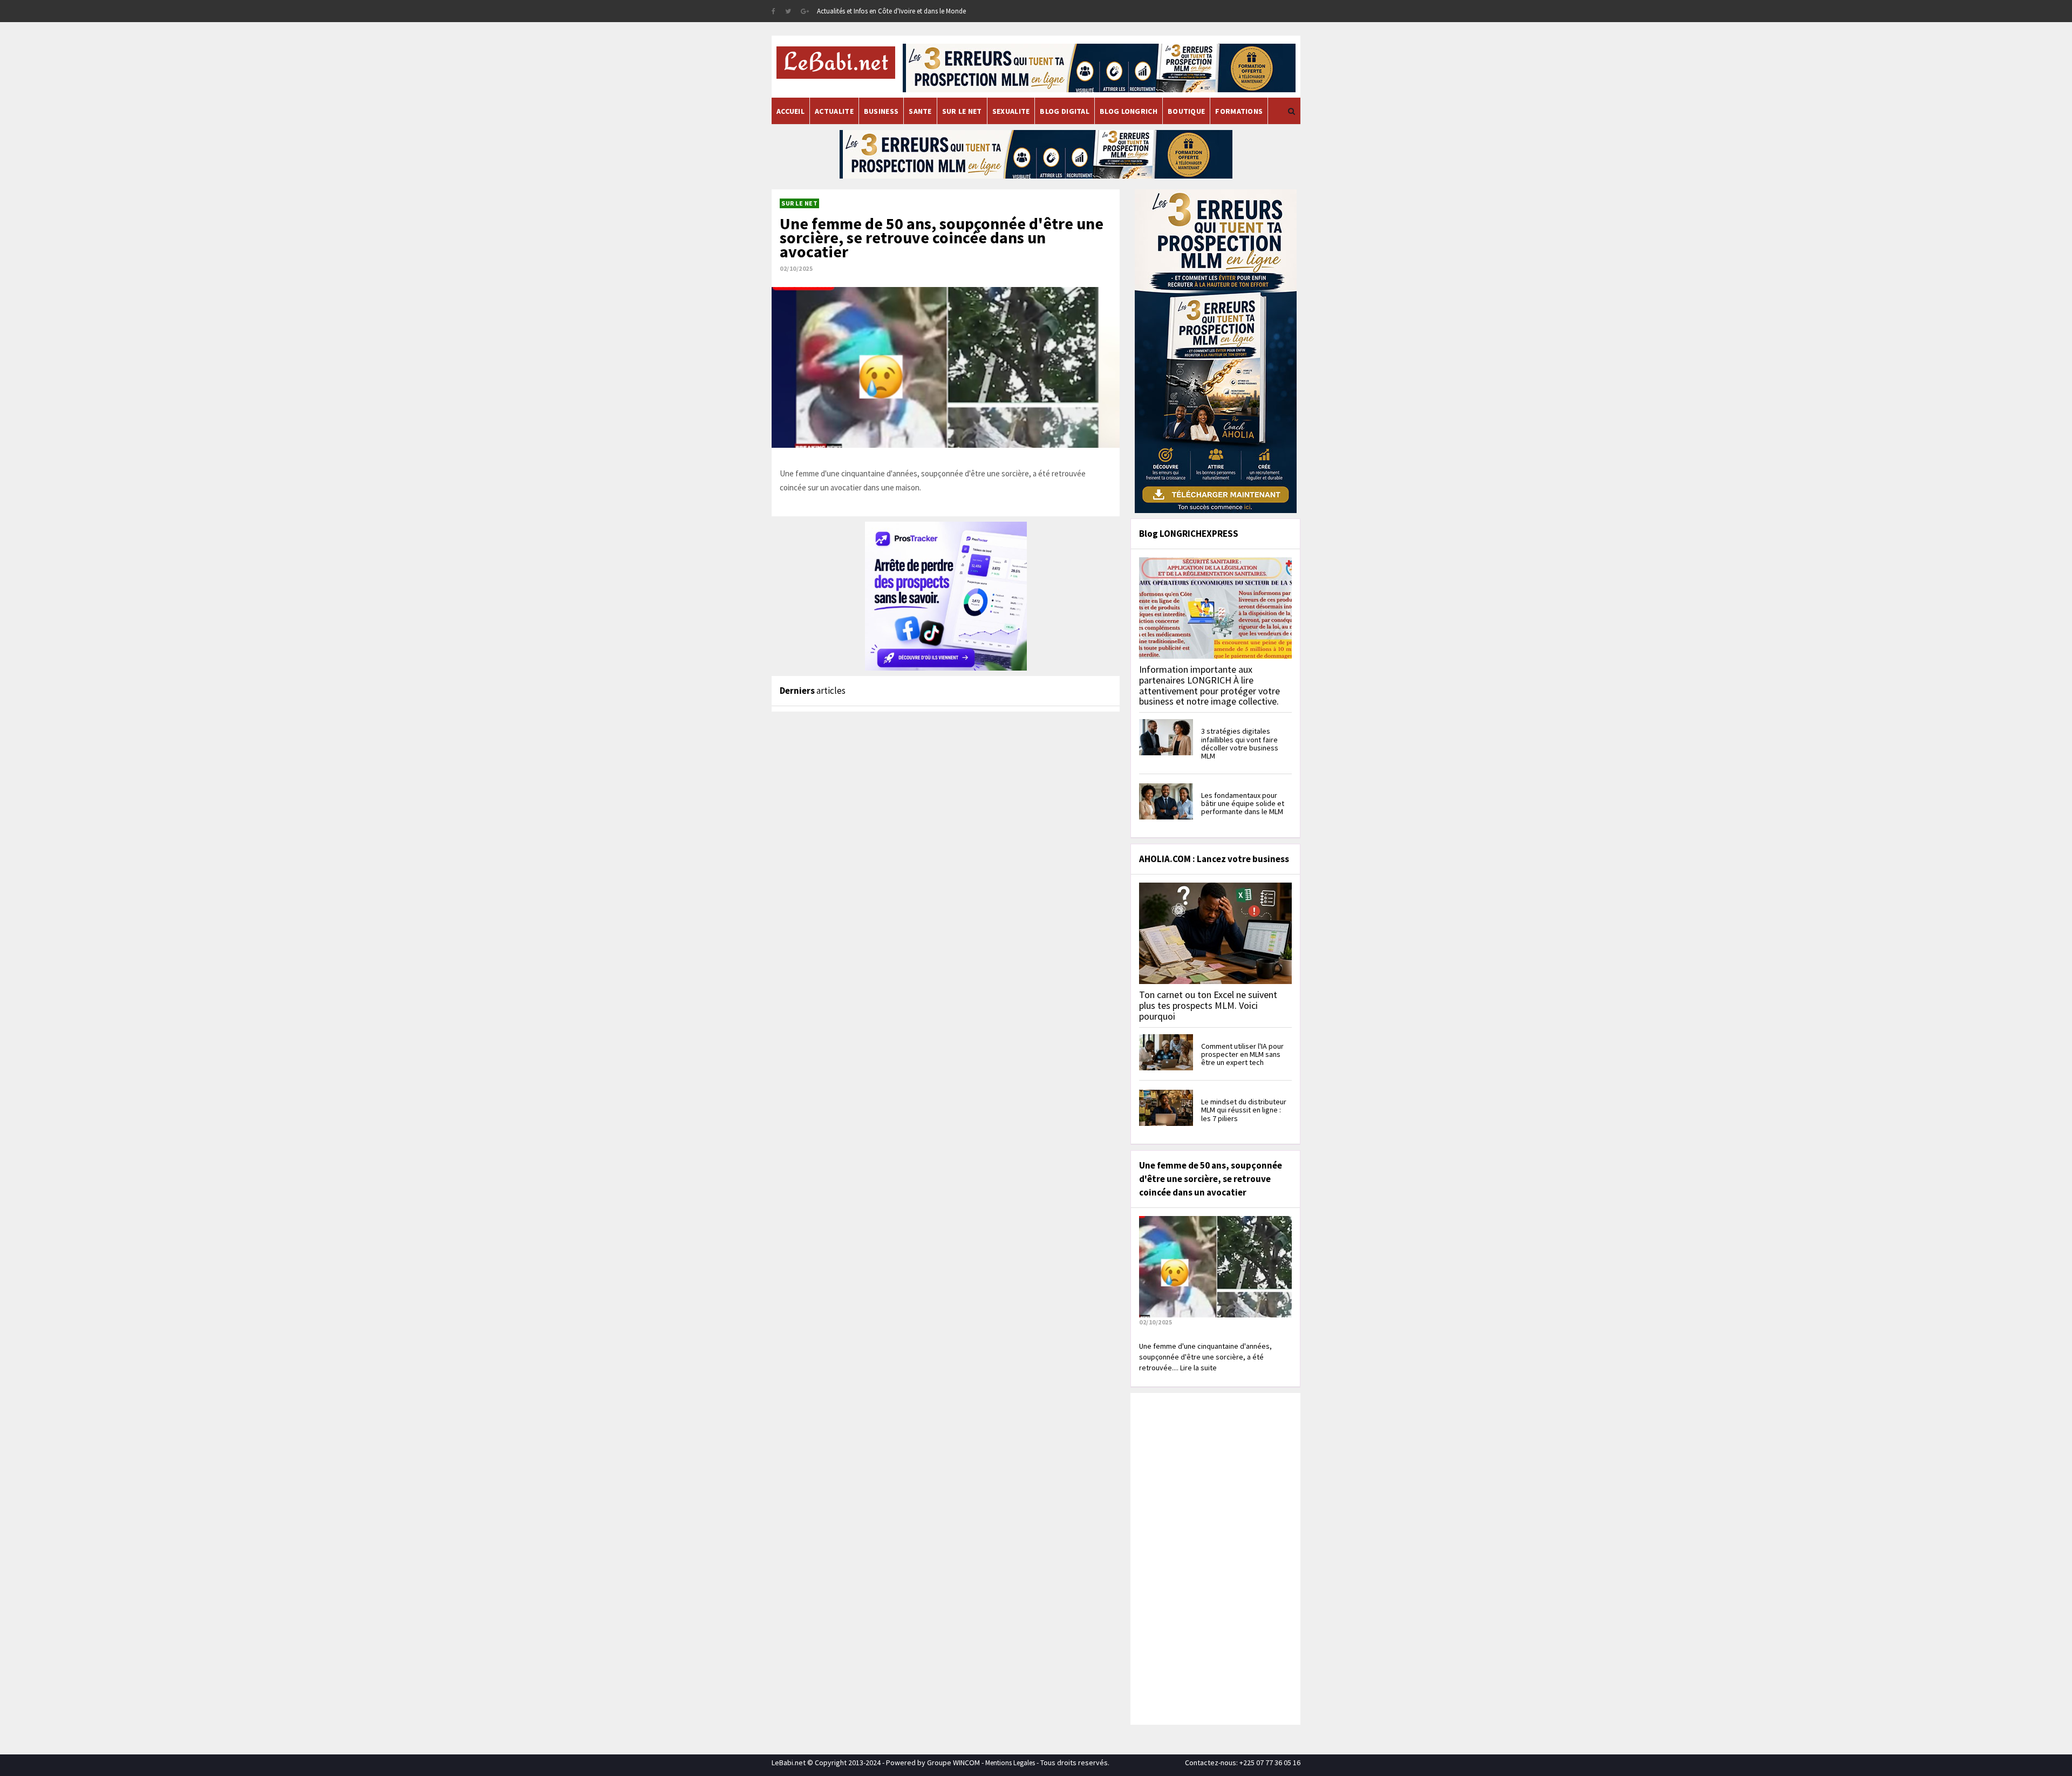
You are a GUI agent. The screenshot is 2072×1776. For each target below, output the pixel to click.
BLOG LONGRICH (1129, 111)
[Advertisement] (1214, 1558)
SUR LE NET (962, 111)
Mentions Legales (1010, 1763)
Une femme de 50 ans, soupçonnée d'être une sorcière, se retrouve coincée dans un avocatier (942, 237)
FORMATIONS (1239, 111)
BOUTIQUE (1186, 111)
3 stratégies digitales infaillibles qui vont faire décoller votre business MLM (1240, 743)
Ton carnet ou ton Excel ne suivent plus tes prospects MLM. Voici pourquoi (1208, 1005)
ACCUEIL (790, 111)
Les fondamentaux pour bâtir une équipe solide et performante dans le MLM (1243, 804)
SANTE (920, 111)
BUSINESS (881, 111)
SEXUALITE (1011, 111)
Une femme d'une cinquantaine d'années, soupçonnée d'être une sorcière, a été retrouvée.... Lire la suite (1205, 1357)
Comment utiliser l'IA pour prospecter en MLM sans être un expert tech (1242, 1054)
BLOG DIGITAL (1065, 111)
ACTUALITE (834, 111)
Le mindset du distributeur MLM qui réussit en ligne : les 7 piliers (1244, 1110)
